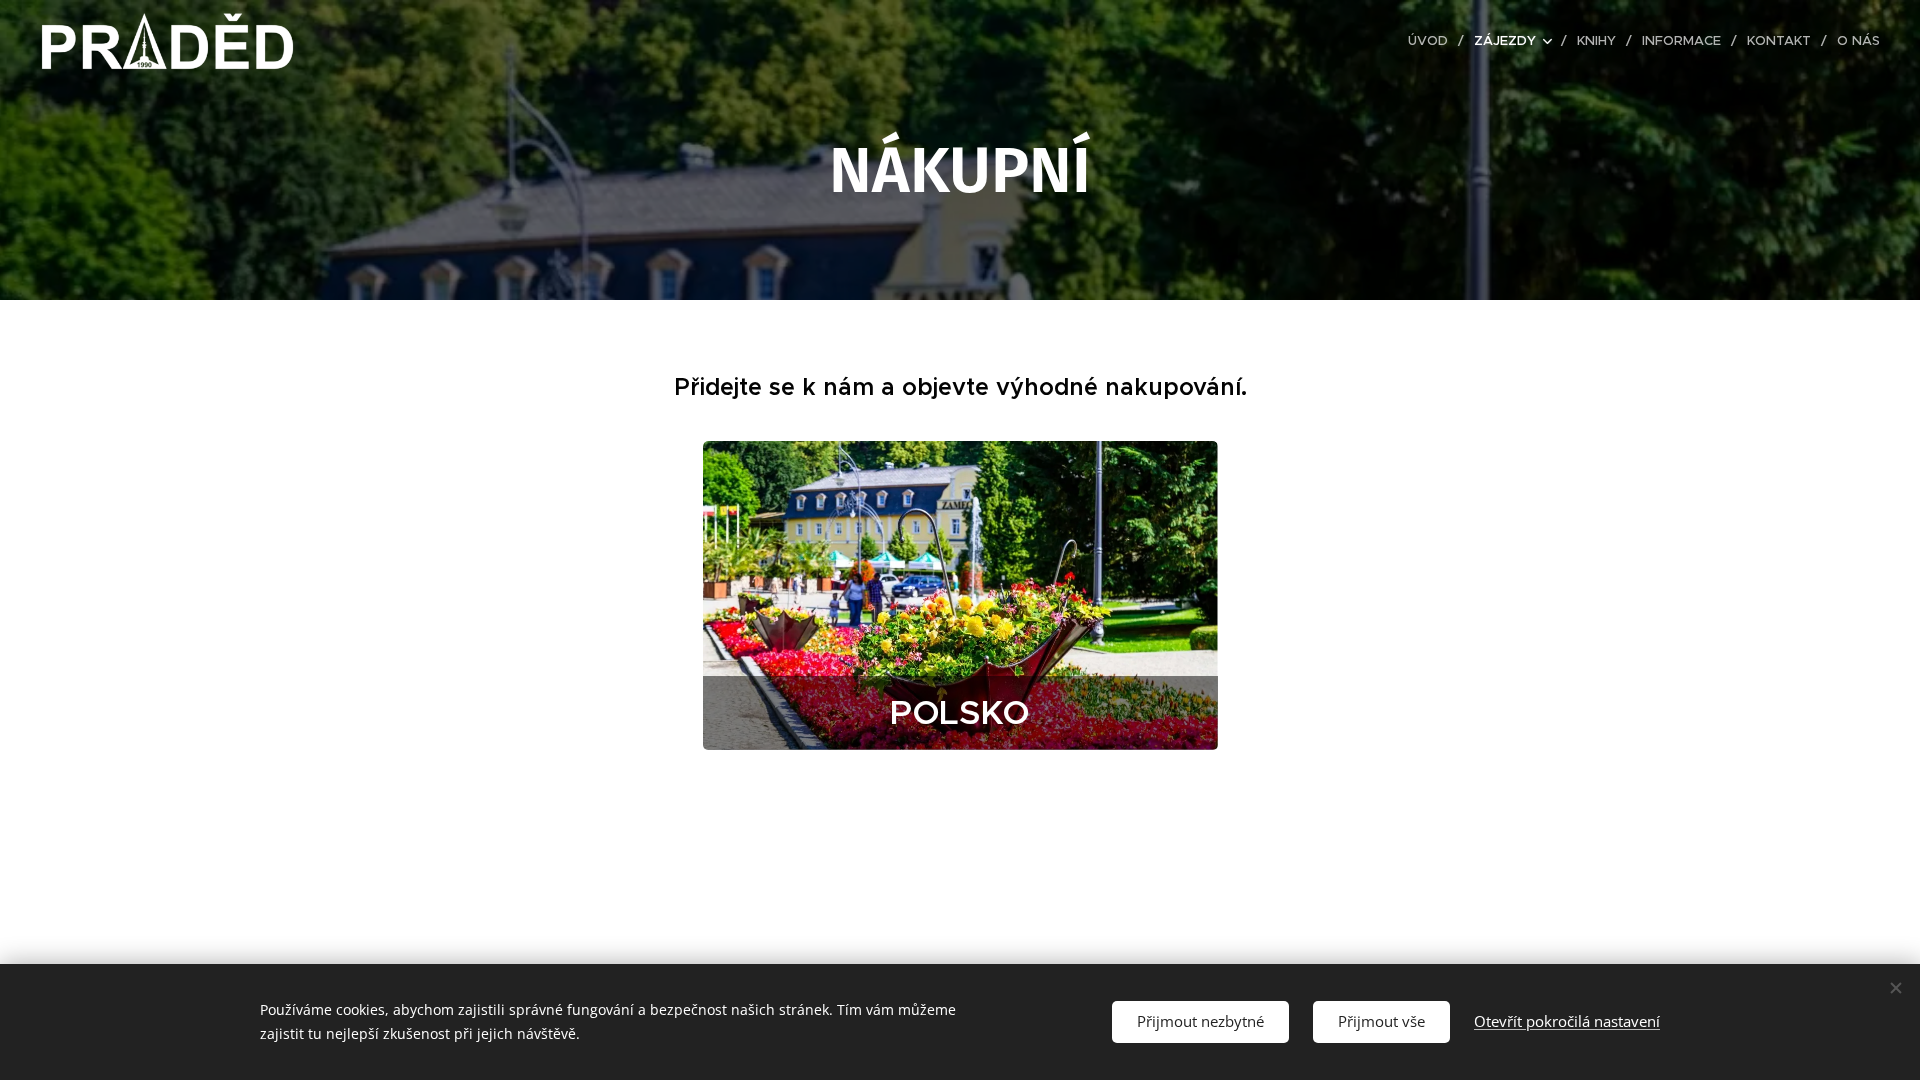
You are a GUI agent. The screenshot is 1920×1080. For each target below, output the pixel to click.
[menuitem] (1433, 41)
